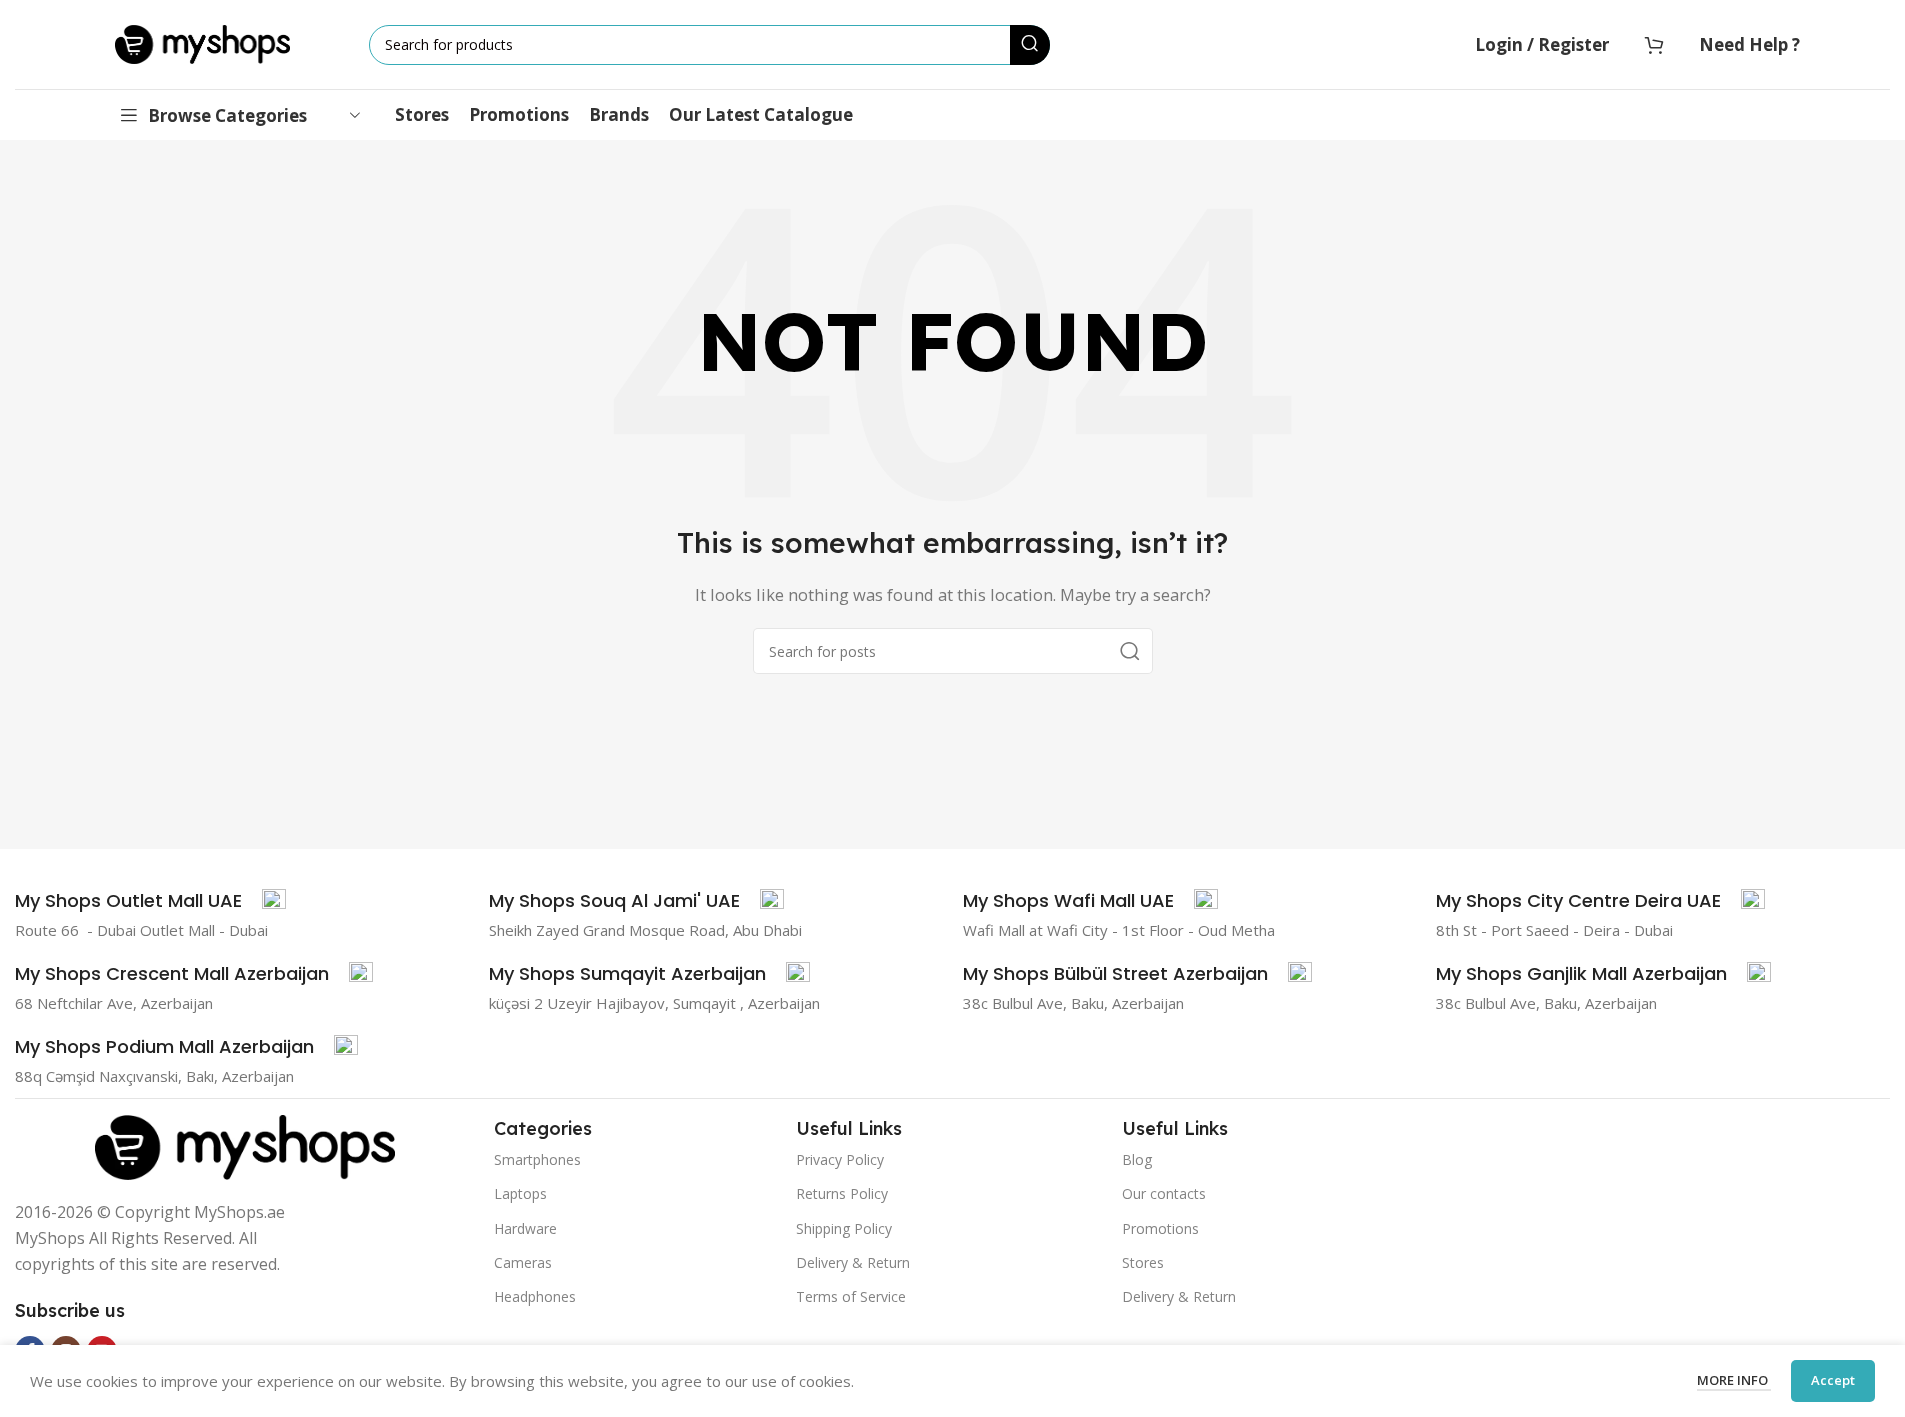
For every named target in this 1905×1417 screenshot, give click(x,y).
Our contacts (1164, 1193)
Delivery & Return (853, 1262)
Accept (1833, 1380)
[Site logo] (202, 43)
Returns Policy (842, 1193)
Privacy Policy (840, 1159)
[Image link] (245, 1145)
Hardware (525, 1228)
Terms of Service (851, 1296)
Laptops (520, 1193)
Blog (1137, 1159)
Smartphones (537, 1159)
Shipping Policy (844, 1228)
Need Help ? (1749, 44)
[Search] (1030, 45)
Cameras (523, 1262)
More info (1734, 1380)
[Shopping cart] (1654, 45)
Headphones (535, 1296)
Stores (1143, 1262)
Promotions (1160, 1228)
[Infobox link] (150, 901)
